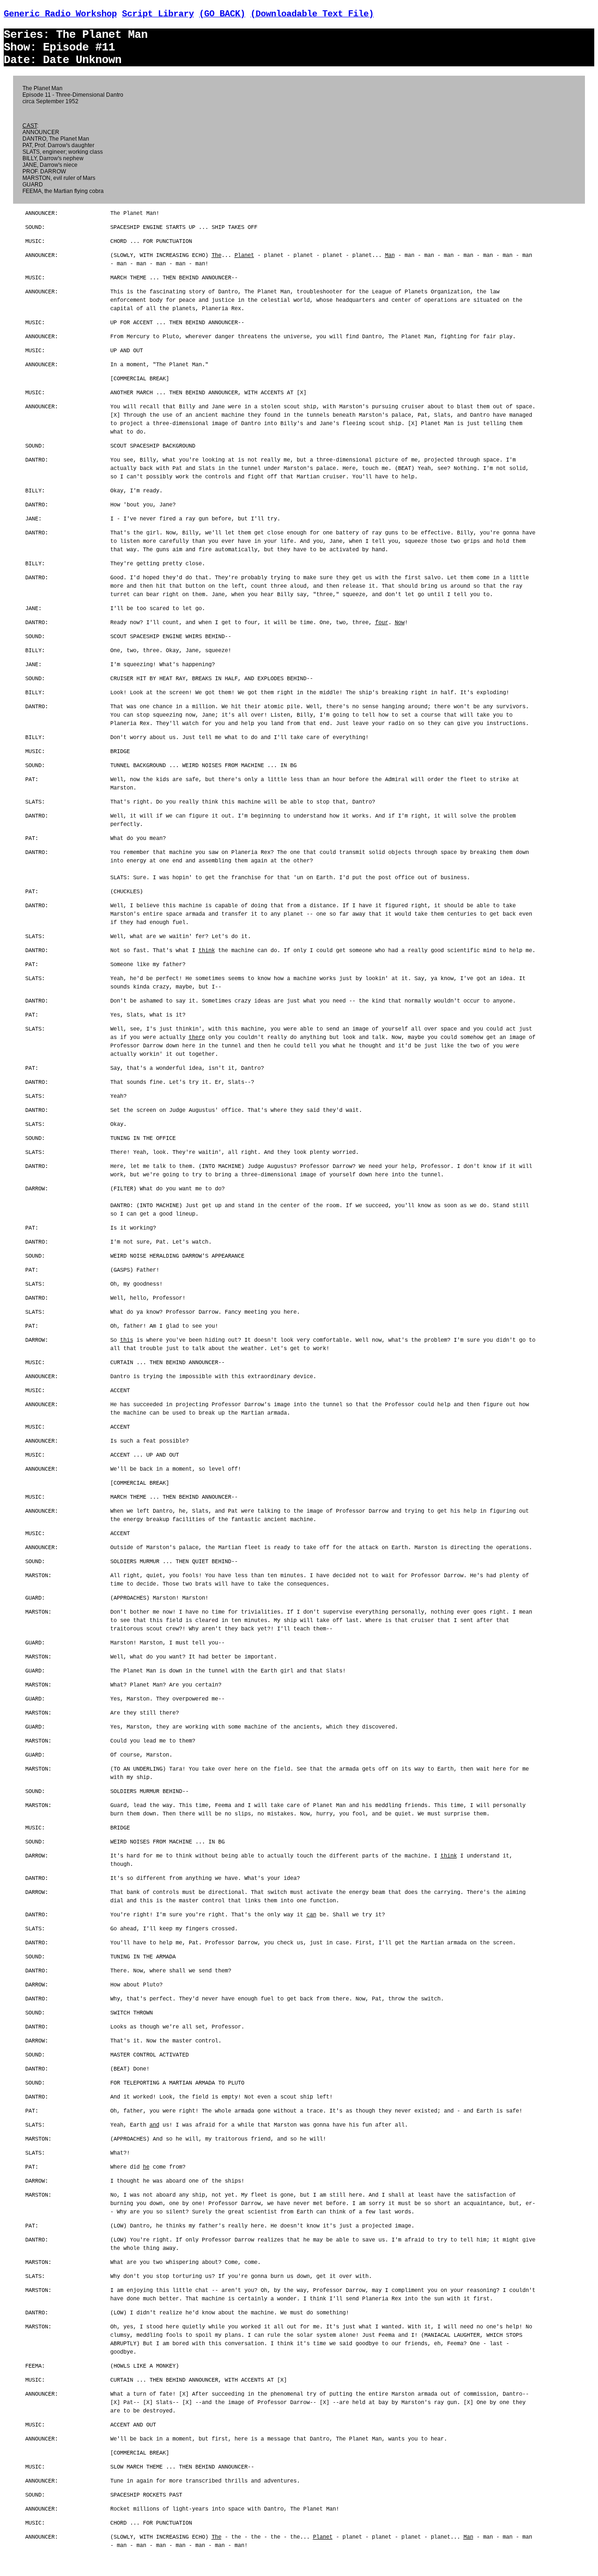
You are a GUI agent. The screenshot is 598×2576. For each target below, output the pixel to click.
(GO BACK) (222, 14)
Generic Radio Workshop (60, 14)
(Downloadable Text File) (312, 14)
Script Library (158, 14)
